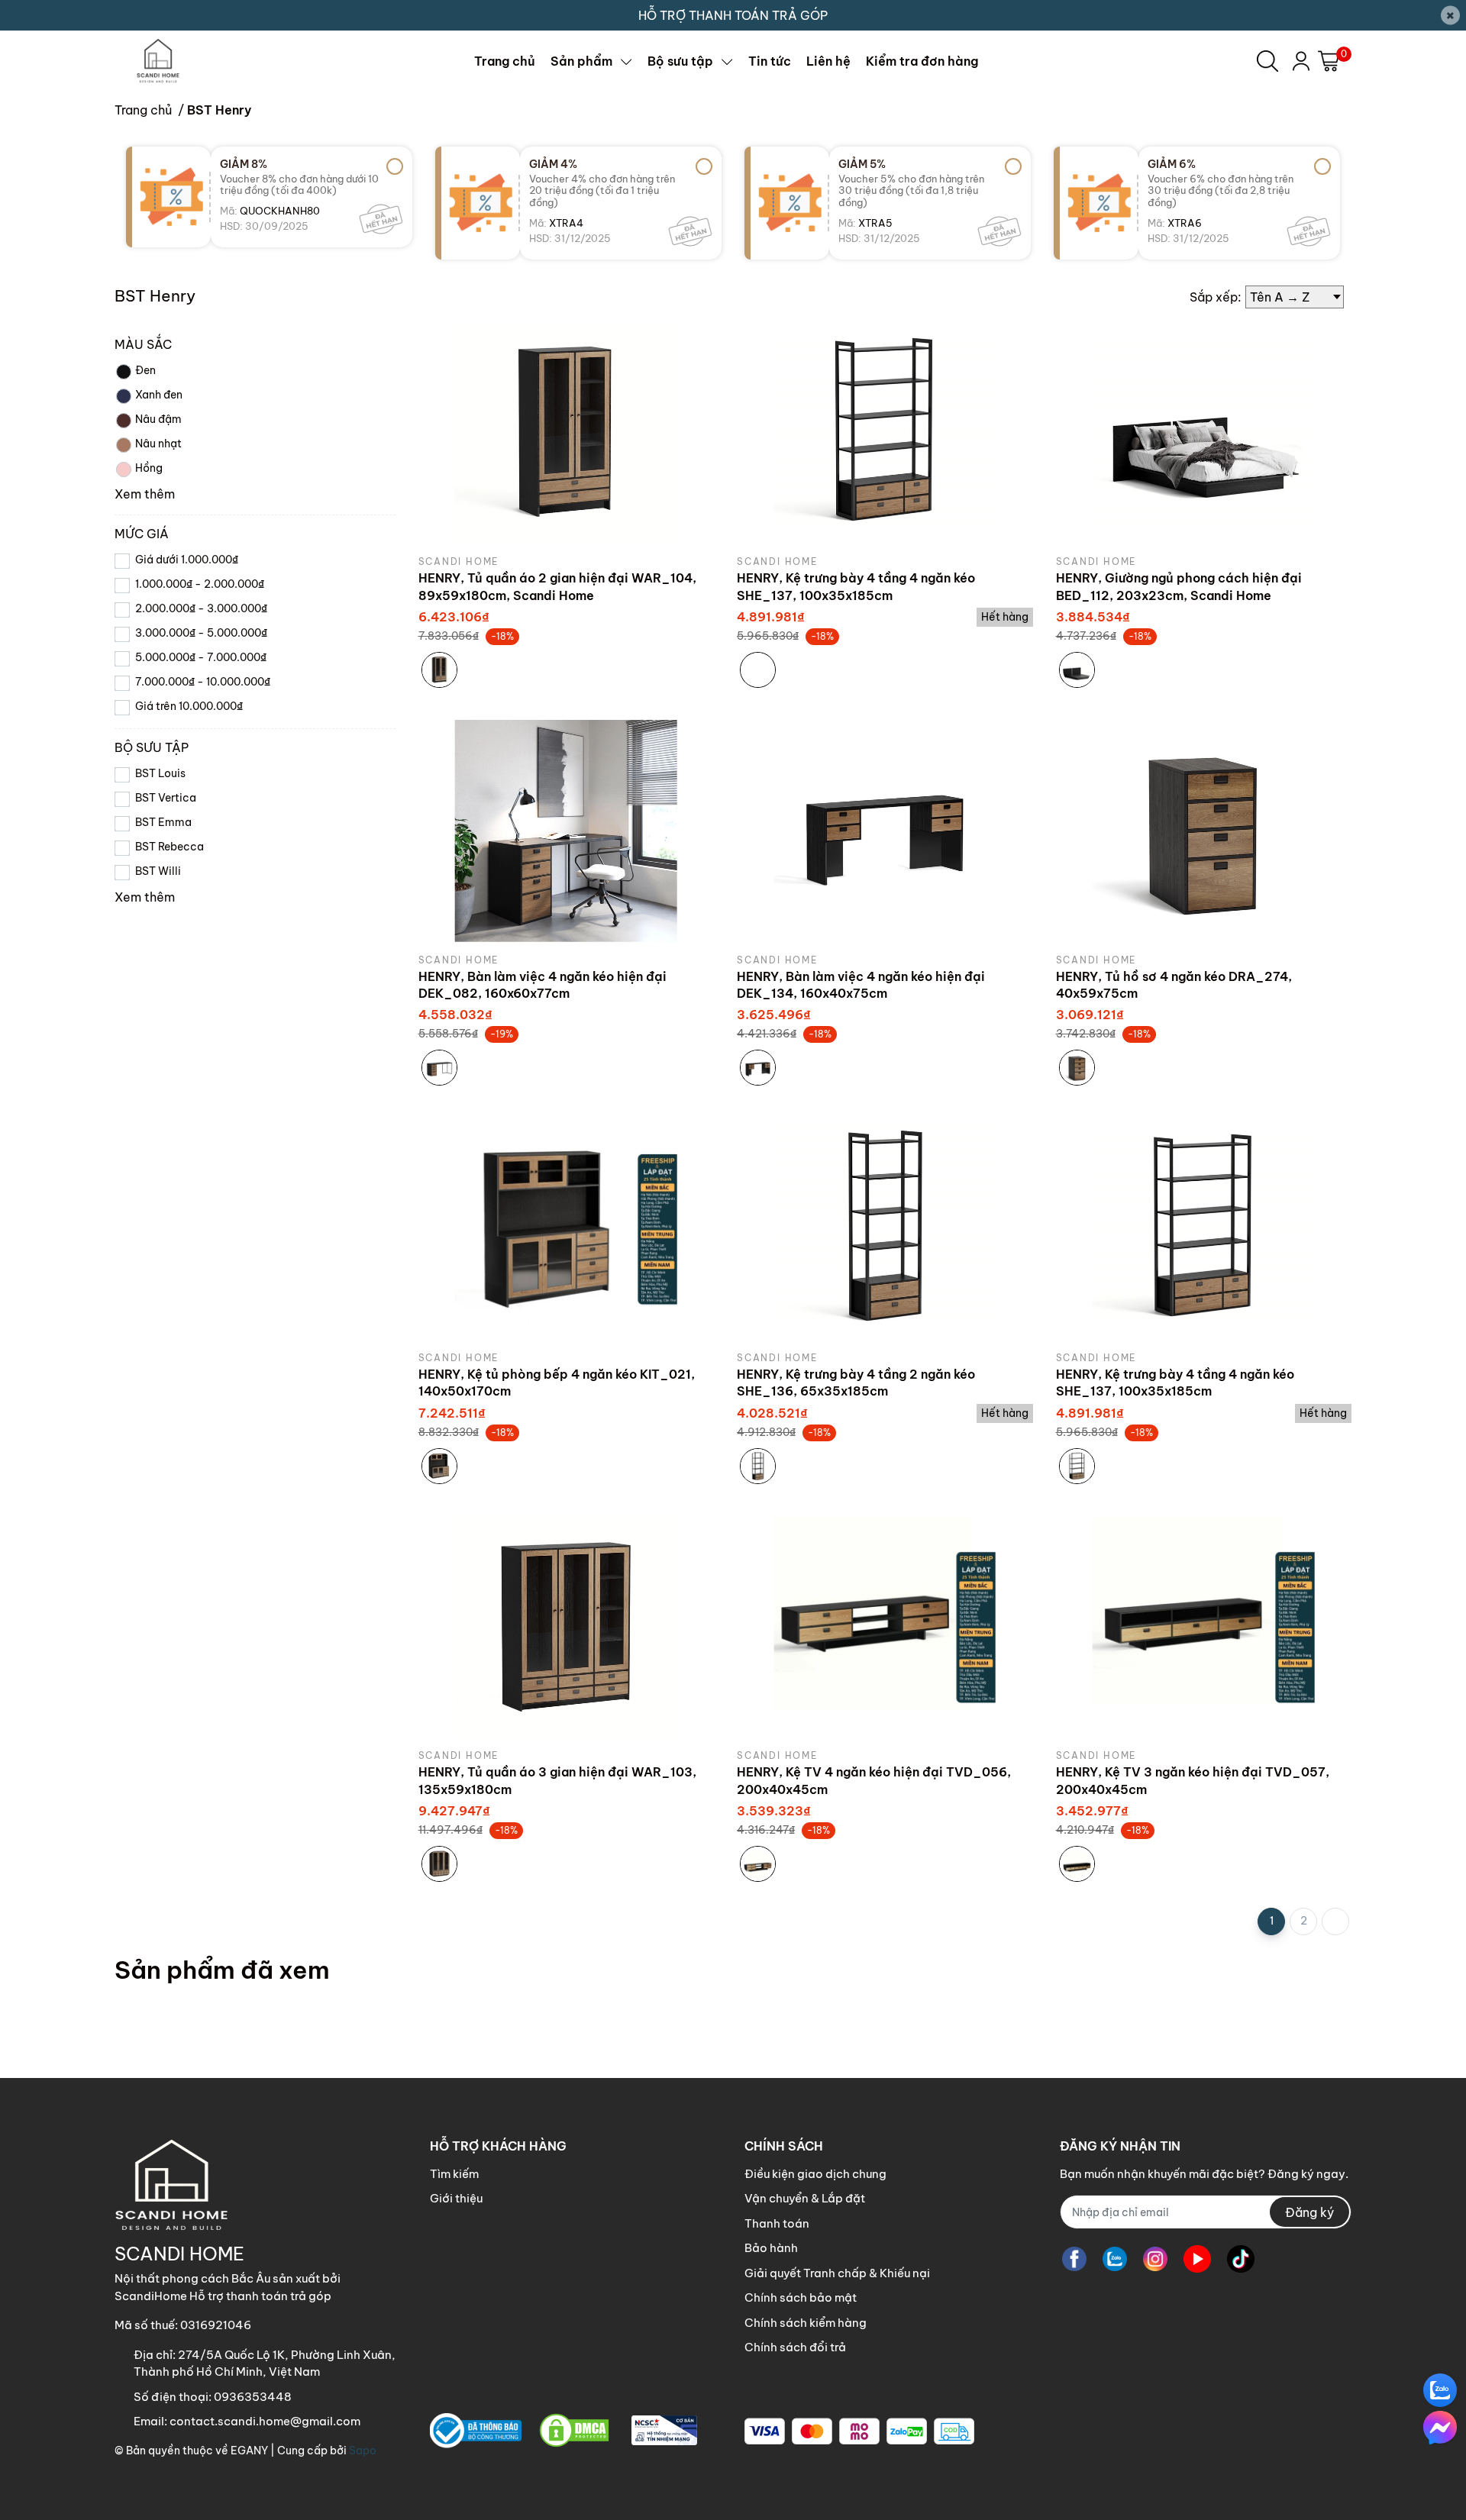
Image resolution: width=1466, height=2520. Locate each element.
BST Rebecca (170, 847)
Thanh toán (777, 2223)
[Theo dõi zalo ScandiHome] (1115, 2259)
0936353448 (253, 2397)
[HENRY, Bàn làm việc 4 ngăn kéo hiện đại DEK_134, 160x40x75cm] (885, 831)
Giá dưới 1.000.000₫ (187, 560)
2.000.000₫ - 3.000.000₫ (201, 608)
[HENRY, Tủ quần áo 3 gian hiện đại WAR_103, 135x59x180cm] (567, 1627)
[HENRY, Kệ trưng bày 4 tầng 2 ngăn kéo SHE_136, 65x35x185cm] (885, 1229)
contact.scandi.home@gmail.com (265, 2421)
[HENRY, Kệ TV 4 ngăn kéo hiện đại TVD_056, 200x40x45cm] (885, 1627)
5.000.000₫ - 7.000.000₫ (201, 657)
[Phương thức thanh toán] (859, 2431)
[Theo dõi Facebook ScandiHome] (1074, 2259)
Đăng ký (1309, 2212)
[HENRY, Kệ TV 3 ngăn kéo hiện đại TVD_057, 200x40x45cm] (1204, 1627)
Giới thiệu (456, 2198)
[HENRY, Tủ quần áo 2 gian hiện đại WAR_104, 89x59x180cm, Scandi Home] (567, 433)
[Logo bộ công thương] (563, 2431)
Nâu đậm (158, 419)
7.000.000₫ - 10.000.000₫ (203, 682)
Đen (145, 370)
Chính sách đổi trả (795, 2347)
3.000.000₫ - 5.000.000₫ (201, 633)
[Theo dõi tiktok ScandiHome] (1241, 2259)
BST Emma (163, 822)
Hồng (149, 468)
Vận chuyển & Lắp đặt (805, 2198)
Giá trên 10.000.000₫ (189, 706)
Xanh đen (159, 395)
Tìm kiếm (454, 2174)
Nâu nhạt (158, 444)
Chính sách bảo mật (801, 2297)
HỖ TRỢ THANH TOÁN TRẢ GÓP (733, 15)
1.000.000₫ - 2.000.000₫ (200, 584)
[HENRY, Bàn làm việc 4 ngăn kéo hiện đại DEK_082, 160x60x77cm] (567, 831)
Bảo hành (771, 2248)
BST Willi (158, 871)
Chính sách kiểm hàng (806, 2323)
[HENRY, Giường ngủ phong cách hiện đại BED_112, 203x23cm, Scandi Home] (1204, 433)
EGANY (249, 2451)
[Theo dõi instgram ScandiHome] (1155, 2259)
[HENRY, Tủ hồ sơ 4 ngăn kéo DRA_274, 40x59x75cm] (1204, 831)
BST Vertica (166, 798)
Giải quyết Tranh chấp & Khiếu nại (837, 2273)
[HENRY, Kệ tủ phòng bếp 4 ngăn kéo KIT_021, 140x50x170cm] (567, 1229)
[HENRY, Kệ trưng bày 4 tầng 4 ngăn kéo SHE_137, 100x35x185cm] (885, 433)
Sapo (363, 2451)
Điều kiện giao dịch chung (815, 2174)
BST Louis (160, 773)
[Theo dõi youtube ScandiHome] (1197, 2259)
